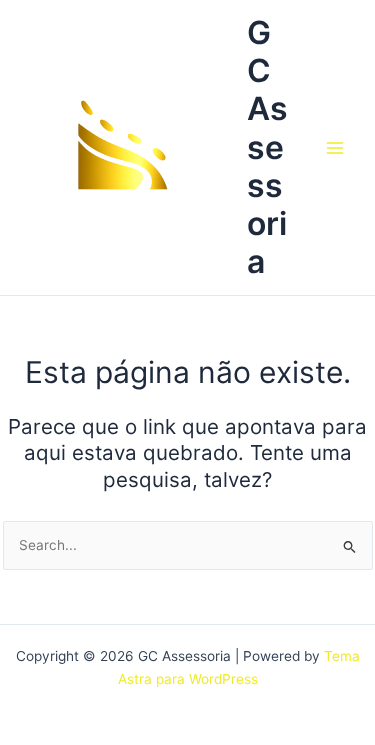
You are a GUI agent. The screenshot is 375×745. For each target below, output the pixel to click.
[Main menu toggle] (335, 147)
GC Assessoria (267, 147)
